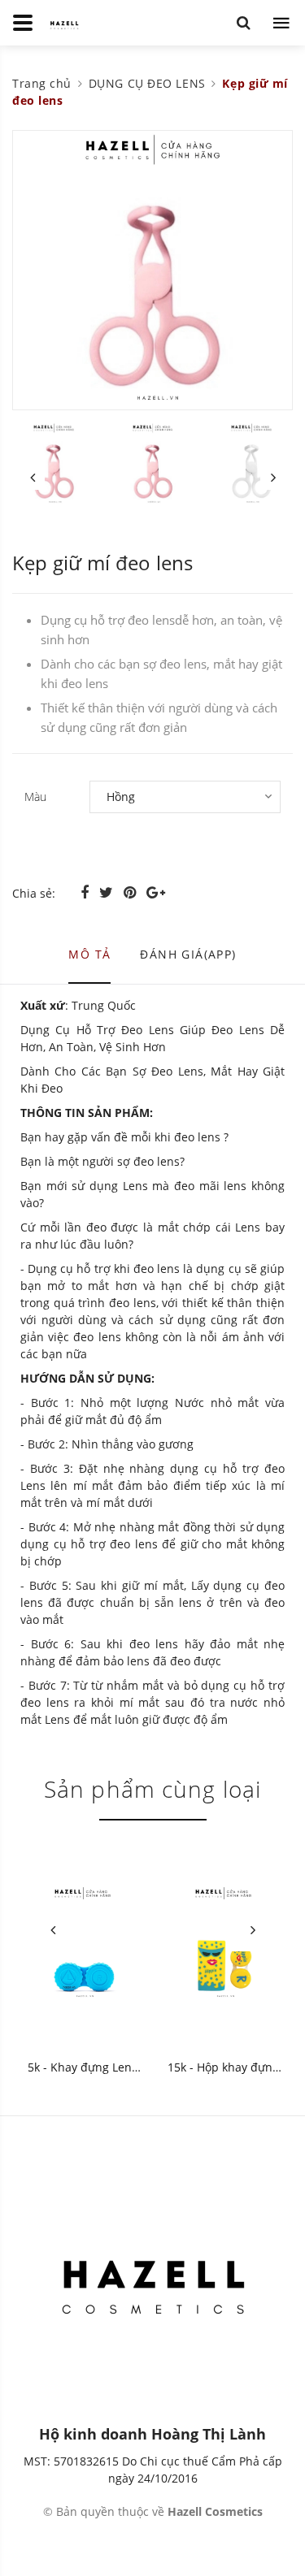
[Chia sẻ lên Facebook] (87, 892)
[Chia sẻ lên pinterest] (132, 892)
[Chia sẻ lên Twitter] (108, 892)
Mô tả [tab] (89, 954)
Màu (35, 797)
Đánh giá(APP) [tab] (188, 954)
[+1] (156, 892)
